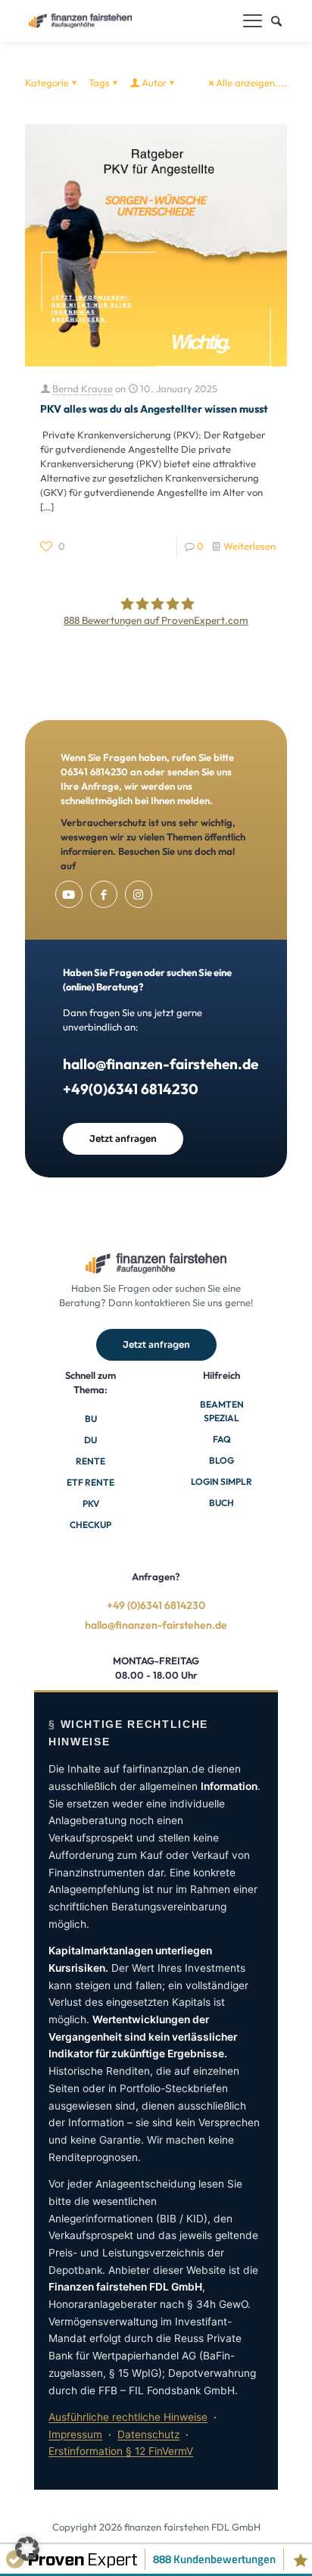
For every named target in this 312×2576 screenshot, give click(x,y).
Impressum (75, 2434)
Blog (222, 1460)
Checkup (90, 1525)
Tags (99, 83)
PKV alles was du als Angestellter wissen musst (154, 409)
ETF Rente (90, 1482)
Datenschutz (148, 2434)
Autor (154, 83)
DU (90, 1440)
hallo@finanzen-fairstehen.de (161, 1064)
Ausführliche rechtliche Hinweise (128, 2417)
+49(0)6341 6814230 (131, 1089)
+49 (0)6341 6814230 (156, 1605)
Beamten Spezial (222, 1411)
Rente (90, 1461)
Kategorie (47, 83)
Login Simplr (222, 1481)
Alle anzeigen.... (251, 83)
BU (91, 1419)
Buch (222, 1503)
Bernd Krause (83, 388)
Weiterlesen (250, 546)
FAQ (222, 1439)
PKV (91, 1503)
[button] (27, 2549)
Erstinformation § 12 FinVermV (121, 2451)
